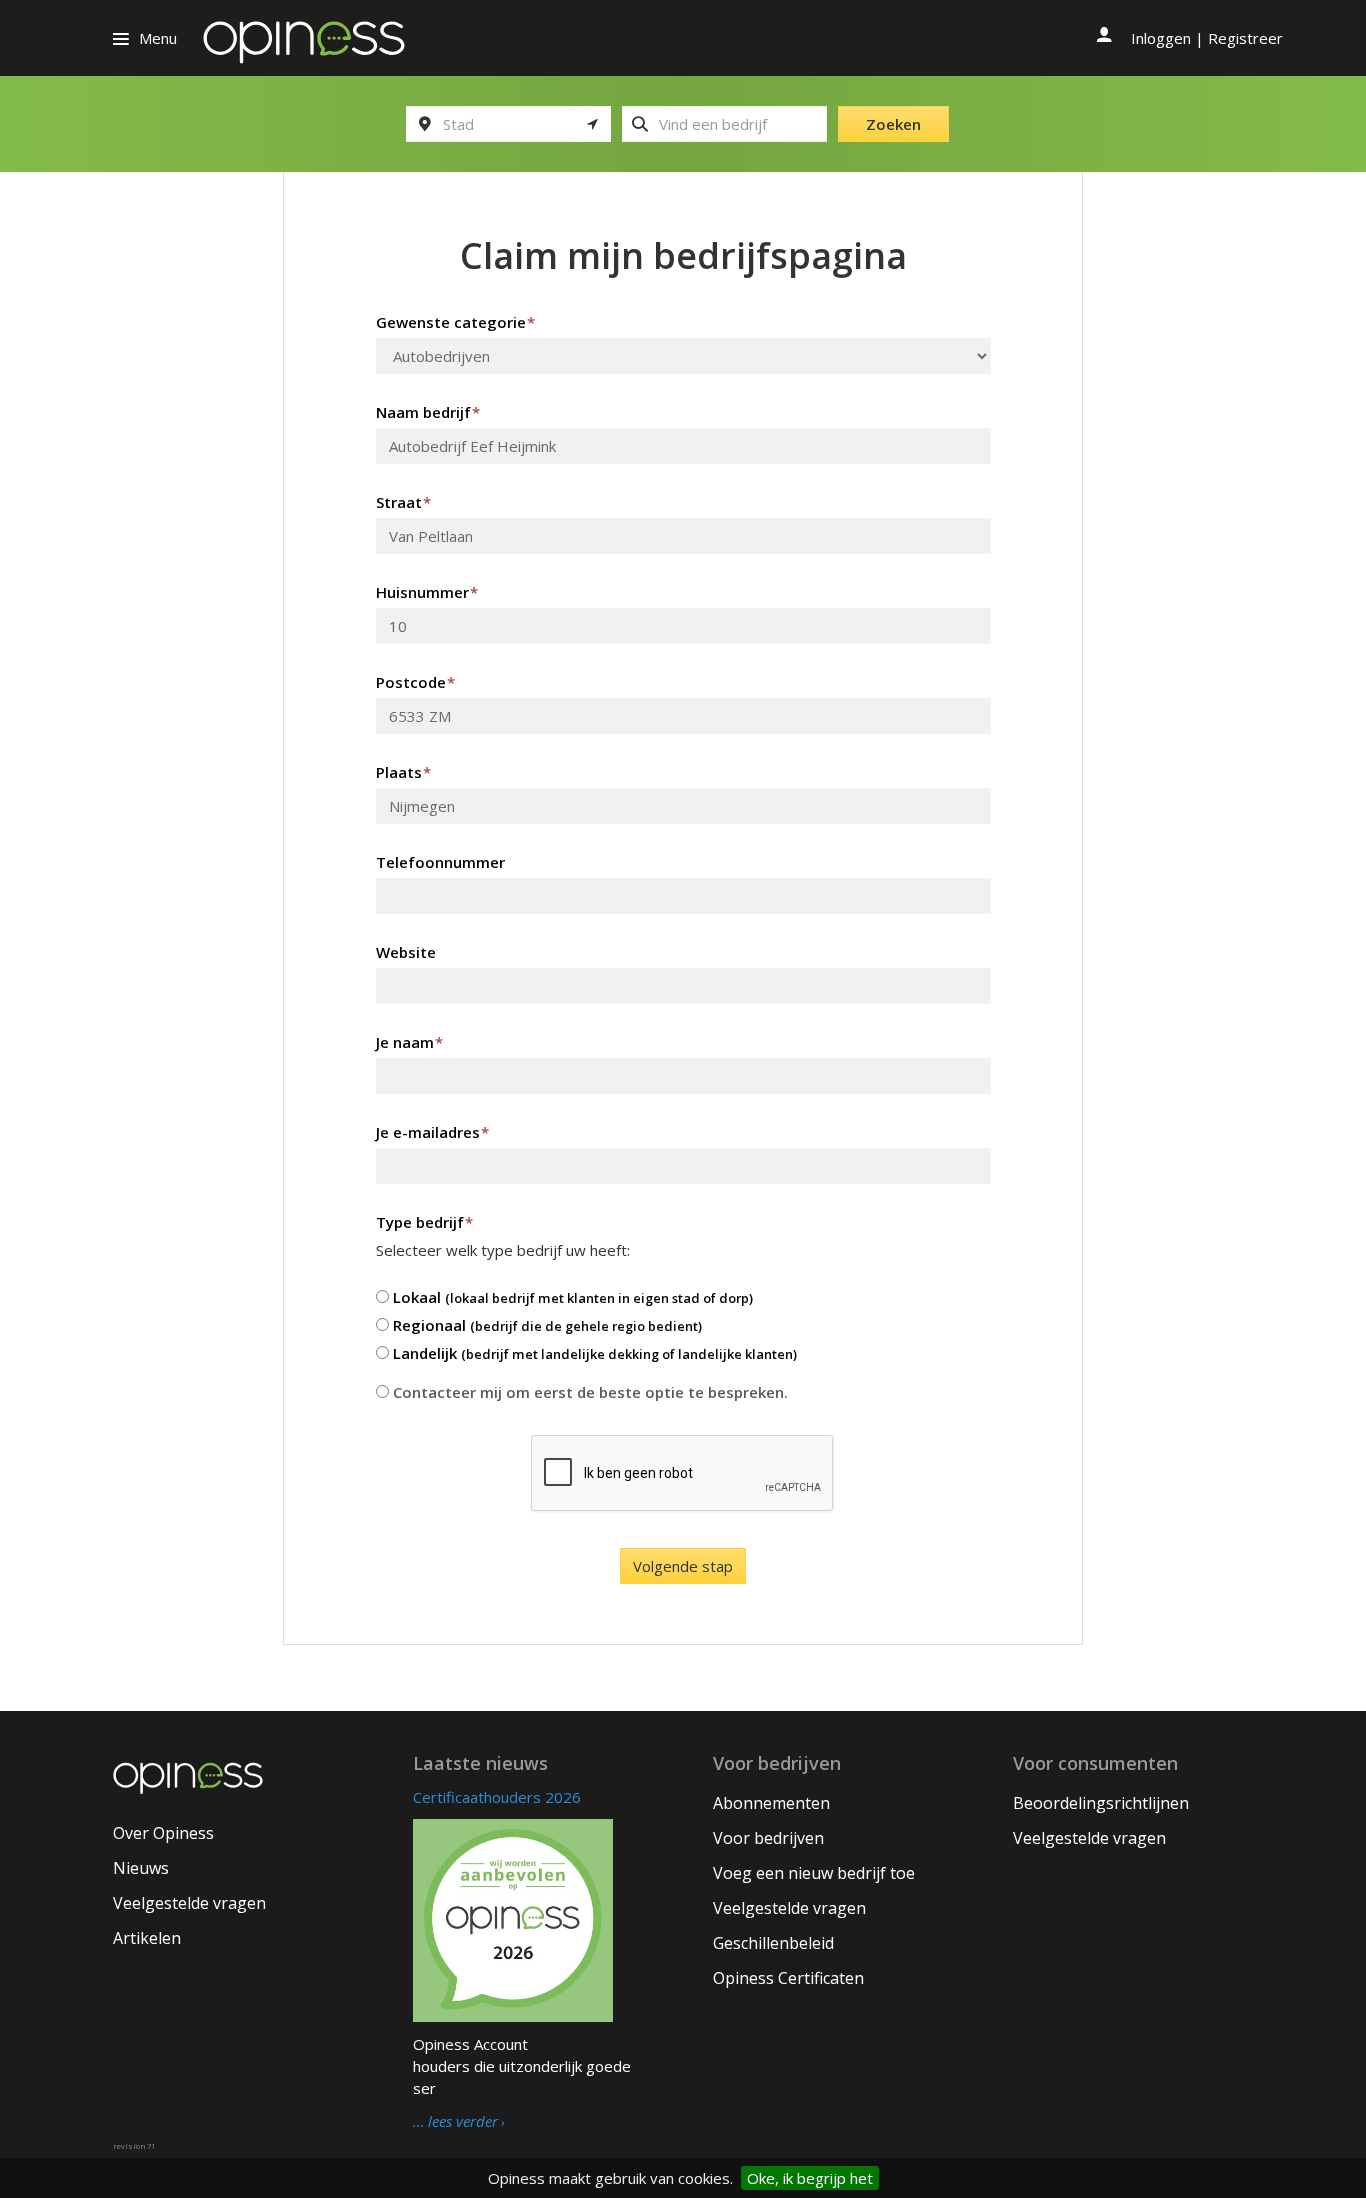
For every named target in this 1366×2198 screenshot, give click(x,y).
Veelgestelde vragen (189, 1903)
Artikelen (147, 1938)
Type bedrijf (424, 1222)
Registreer (1245, 38)
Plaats (403, 772)
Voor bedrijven (768, 1838)
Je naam (409, 1042)
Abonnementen (771, 1803)
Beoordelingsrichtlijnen (1101, 1803)
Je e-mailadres (432, 1132)
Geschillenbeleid (773, 1943)
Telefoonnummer (440, 862)
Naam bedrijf (428, 412)
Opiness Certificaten (788, 1978)
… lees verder (455, 2122)
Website (406, 952)
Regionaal (545, 1325)
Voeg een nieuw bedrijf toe (814, 1873)
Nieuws (141, 1868)
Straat (403, 502)
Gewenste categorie (455, 322)
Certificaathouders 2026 (497, 1797)
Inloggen (1161, 38)
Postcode (415, 682)
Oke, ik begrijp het (810, 2178)
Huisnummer (427, 592)
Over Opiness (163, 1833)
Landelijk (593, 1353)
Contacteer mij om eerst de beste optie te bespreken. (588, 1392)
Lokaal (571, 1297)
